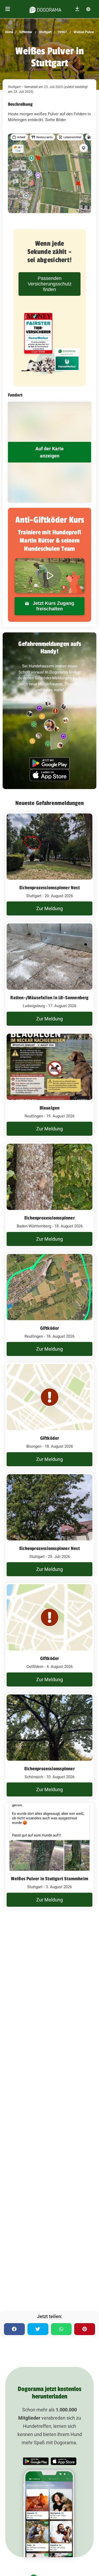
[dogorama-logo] (45, 9)
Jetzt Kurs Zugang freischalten (53, 606)
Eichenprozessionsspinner (49, 1218)
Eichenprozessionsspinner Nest (49, 888)
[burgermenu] (8, 9)
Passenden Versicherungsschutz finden (50, 284)
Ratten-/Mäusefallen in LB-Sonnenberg (49, 998)
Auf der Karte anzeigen (49, 452)
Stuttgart (45, 32)
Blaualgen (50, 1108)
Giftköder (25, 32)
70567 (62, 32)
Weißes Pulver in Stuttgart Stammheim (49, 1879)
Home (9, 32)
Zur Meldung (49, 908)
